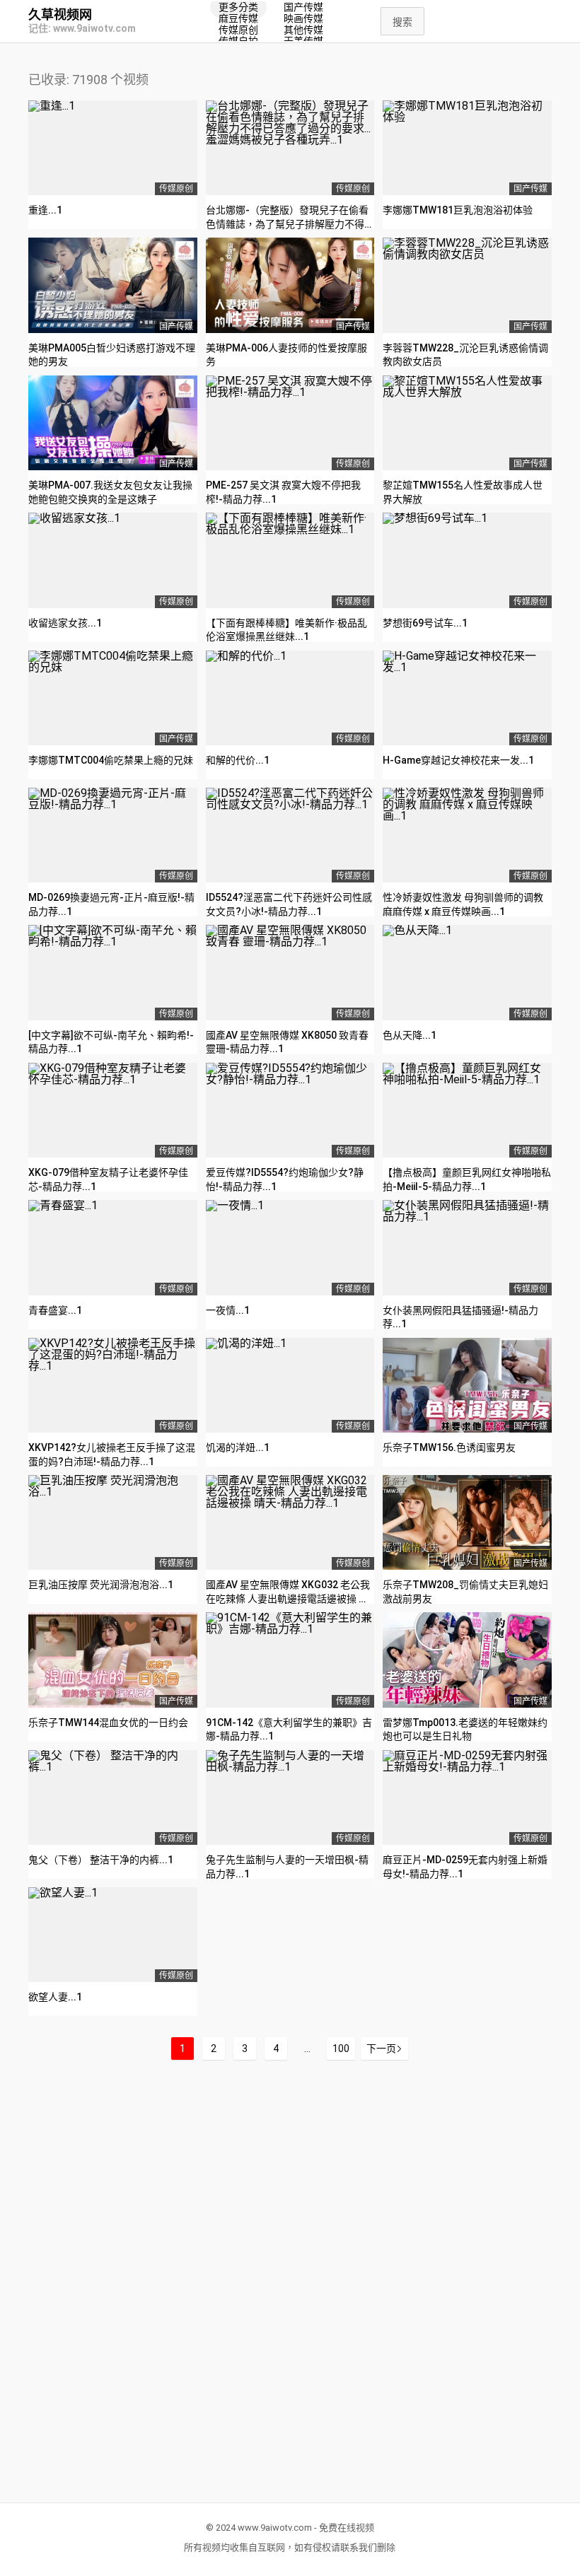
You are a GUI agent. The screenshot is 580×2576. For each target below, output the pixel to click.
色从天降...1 (410, 1035)
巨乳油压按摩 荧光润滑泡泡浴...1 (101, 1585)
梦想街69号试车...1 (425, 623)
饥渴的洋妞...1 (238, 1447)
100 (341, 2048)
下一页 (381, 2048)
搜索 (402, 22)
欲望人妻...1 (55, 1997)
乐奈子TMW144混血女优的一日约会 (108, 1723)
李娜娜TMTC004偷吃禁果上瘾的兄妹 (111, 760)
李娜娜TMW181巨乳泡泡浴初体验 (458, 210)
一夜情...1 (228, 1310)
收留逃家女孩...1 (65, 623)
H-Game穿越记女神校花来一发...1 (458, 760)
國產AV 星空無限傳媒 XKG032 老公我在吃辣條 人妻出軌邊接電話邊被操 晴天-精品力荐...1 (288, 1598)
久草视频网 (60, 15)
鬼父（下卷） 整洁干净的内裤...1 (101, 1860)
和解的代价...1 (238, 760)
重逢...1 (45, 210)
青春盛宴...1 (55, 1310)
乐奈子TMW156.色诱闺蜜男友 (449, 1447)
